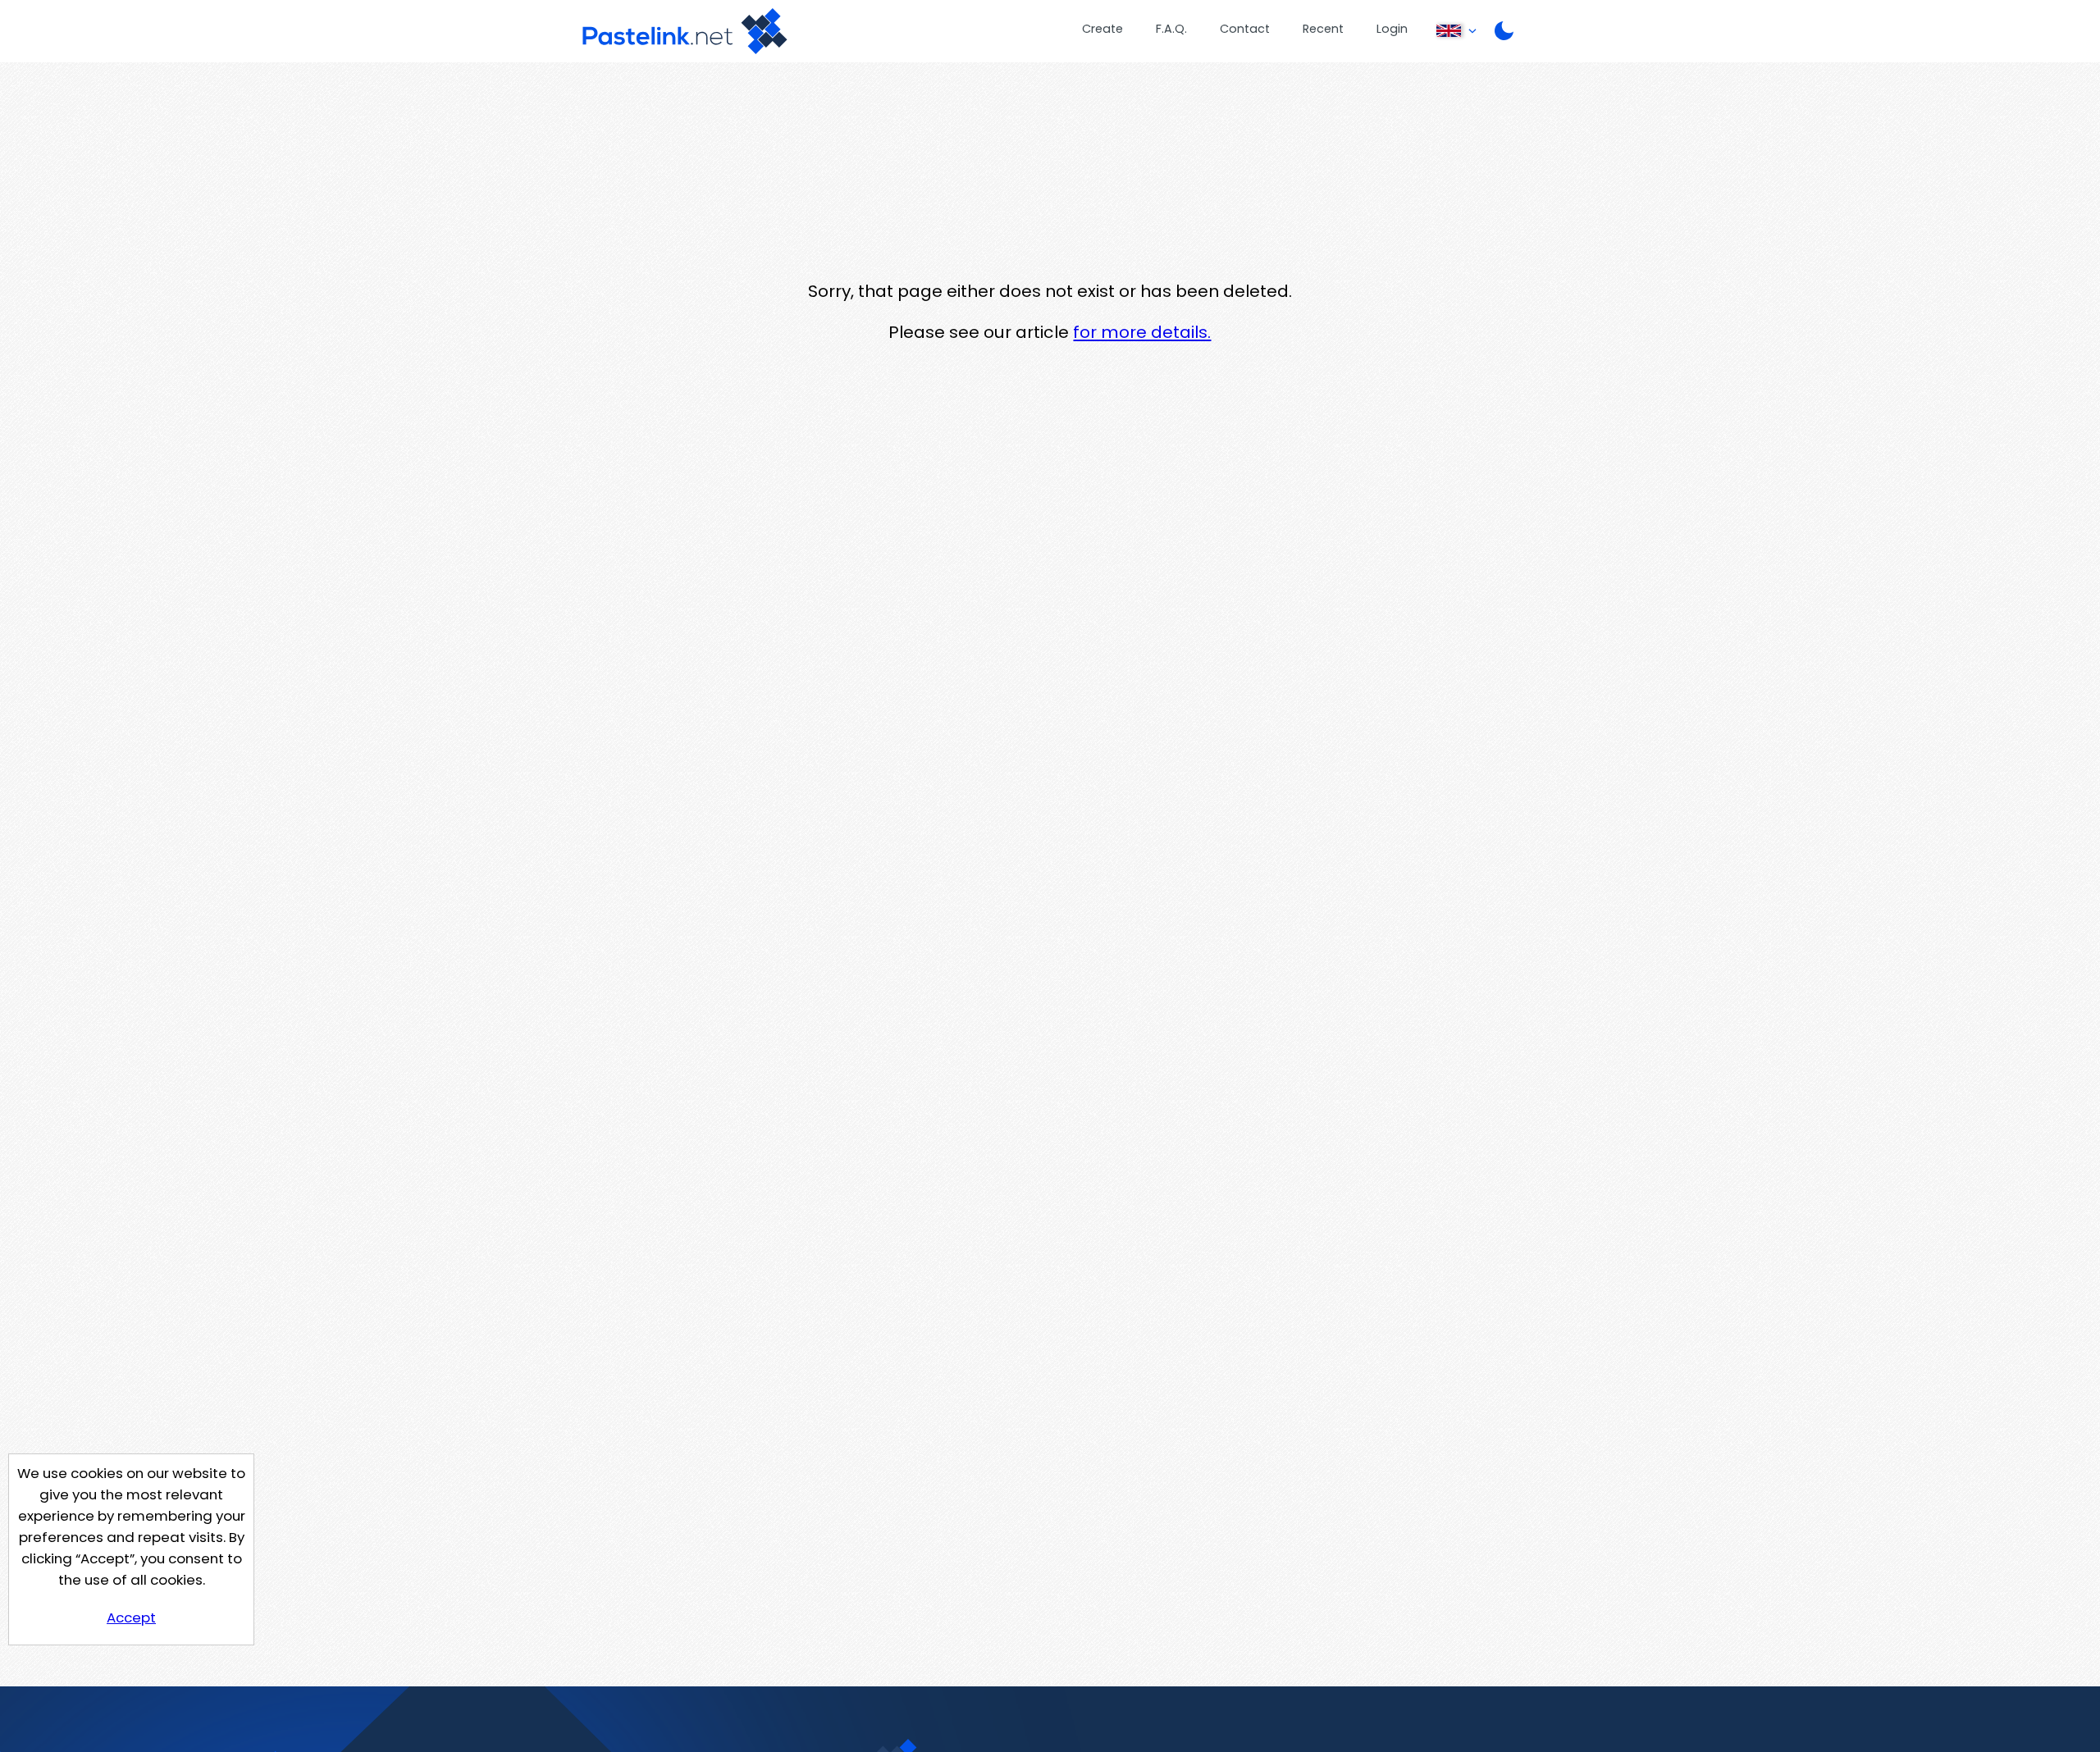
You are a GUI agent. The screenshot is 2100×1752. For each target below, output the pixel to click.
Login (1392, 29)
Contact (1245, 29)
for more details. (1142, 332)
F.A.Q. (1171, 29)
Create (1102, 29)
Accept (131, 1617)
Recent (1323, 29)
